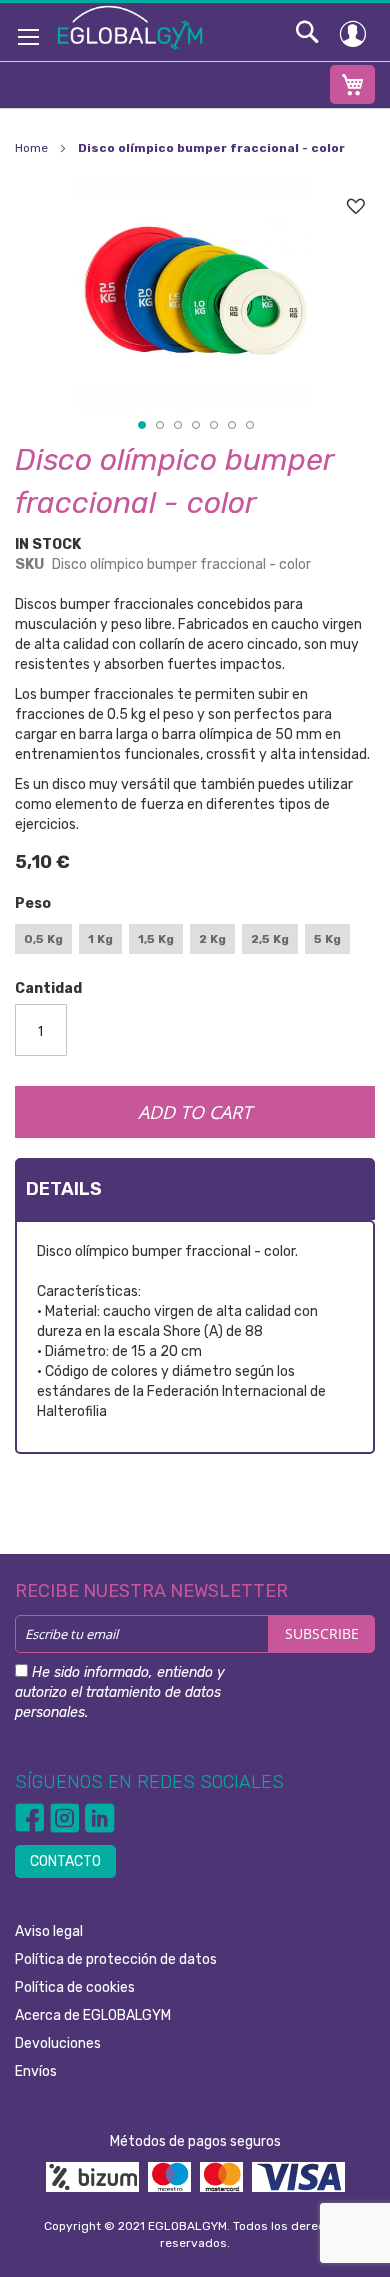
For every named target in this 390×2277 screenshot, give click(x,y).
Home (31, 148)
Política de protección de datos (116, 1959)
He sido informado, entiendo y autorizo (120, 1692)
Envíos (36, 2071)
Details (64, 1189)
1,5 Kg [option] (156, 939)
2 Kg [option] (212, 939)
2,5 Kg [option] (270, 939)
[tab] (195, 1189)
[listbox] (195, 941)
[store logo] (130, 27)
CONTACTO (65, 1861)
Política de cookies (75, 1987)
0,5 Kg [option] (43, 939)
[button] (141, 424)
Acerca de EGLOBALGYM (93, 2015)
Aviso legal (49, 1931)
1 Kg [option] (100, 939)
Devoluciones (58, 2043)
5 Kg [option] (327, 939)
